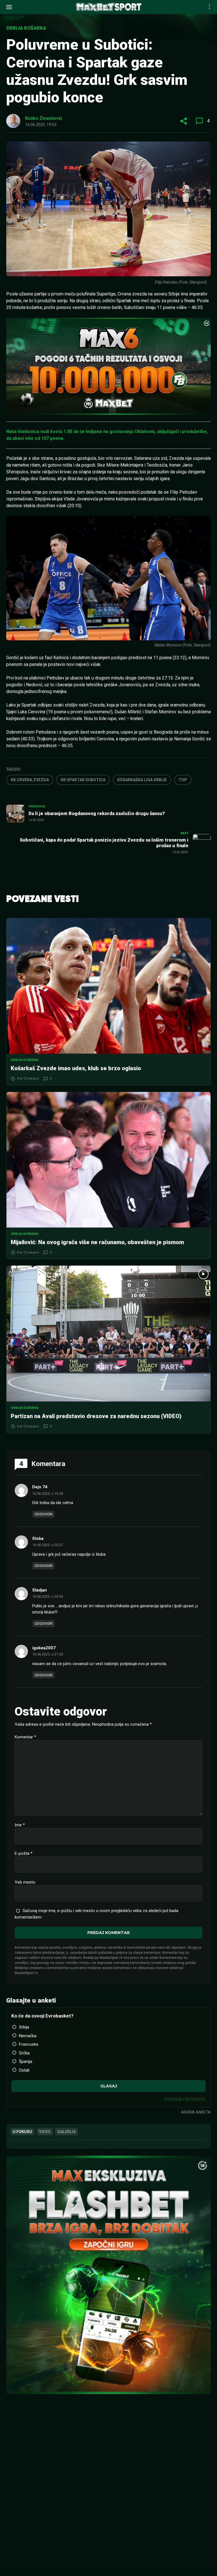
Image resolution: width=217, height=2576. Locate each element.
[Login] (201, 7)
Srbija (24, 2027)
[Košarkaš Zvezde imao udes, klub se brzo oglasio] (108, 986)
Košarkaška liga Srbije (142, 780)
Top (183, 780)
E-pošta (24, 1853)
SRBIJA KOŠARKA (26, 28)
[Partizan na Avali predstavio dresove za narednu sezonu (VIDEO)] (108, 1333)
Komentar (25, 1737)
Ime (20, 1825)
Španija (26, 2061)
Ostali (24, 2070)
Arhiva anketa (196, 2112)
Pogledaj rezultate (185, 2099)
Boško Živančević (44, 118)
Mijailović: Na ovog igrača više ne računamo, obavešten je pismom (97, 1242)
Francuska (29, 2044)
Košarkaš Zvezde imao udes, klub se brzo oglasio (76, 1068)
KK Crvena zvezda (30, 780)
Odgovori (44, 1514)
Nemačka (28, 2036)
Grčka (24, 2053)
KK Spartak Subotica (83, 780)
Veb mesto (25, 1882)
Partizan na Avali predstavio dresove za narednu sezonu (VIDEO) (96, 1416)
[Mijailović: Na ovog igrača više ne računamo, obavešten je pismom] (108, 1160)
